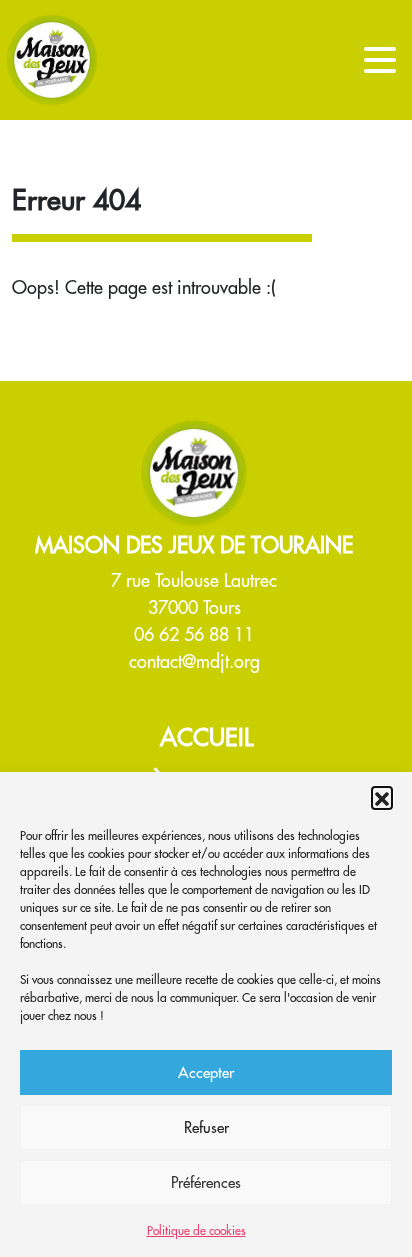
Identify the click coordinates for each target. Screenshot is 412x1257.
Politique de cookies (196, 1230)
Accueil (206, 737)
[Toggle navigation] (380, 60)
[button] (382, 797)
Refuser (206, 1127)
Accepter (206, 1072)
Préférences (206, 1182)
